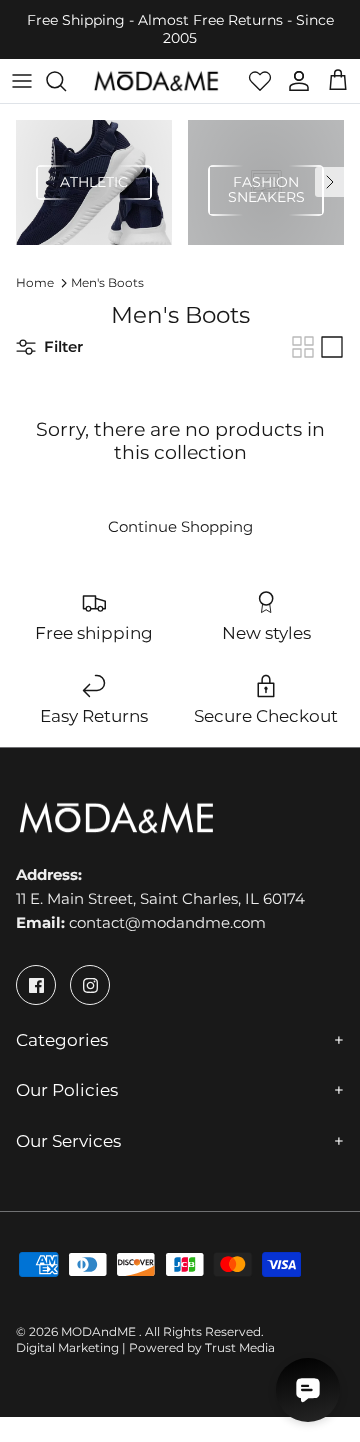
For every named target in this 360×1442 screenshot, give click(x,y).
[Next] (330, 182)
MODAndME (100, 1331)
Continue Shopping (180, 526)
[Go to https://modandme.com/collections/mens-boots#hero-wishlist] (260, 81)
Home (35, 282)
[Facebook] (36, 985)
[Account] (294, 81)
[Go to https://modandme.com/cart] (338, 81)
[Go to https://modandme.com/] (156, 81)
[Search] (66, 81)
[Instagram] (90, 985)
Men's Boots (107, 282)
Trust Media (240, 1347)
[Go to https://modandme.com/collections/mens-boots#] (303, 347)
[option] (94, 182)
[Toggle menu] (22, 81)
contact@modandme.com (167, 922)
